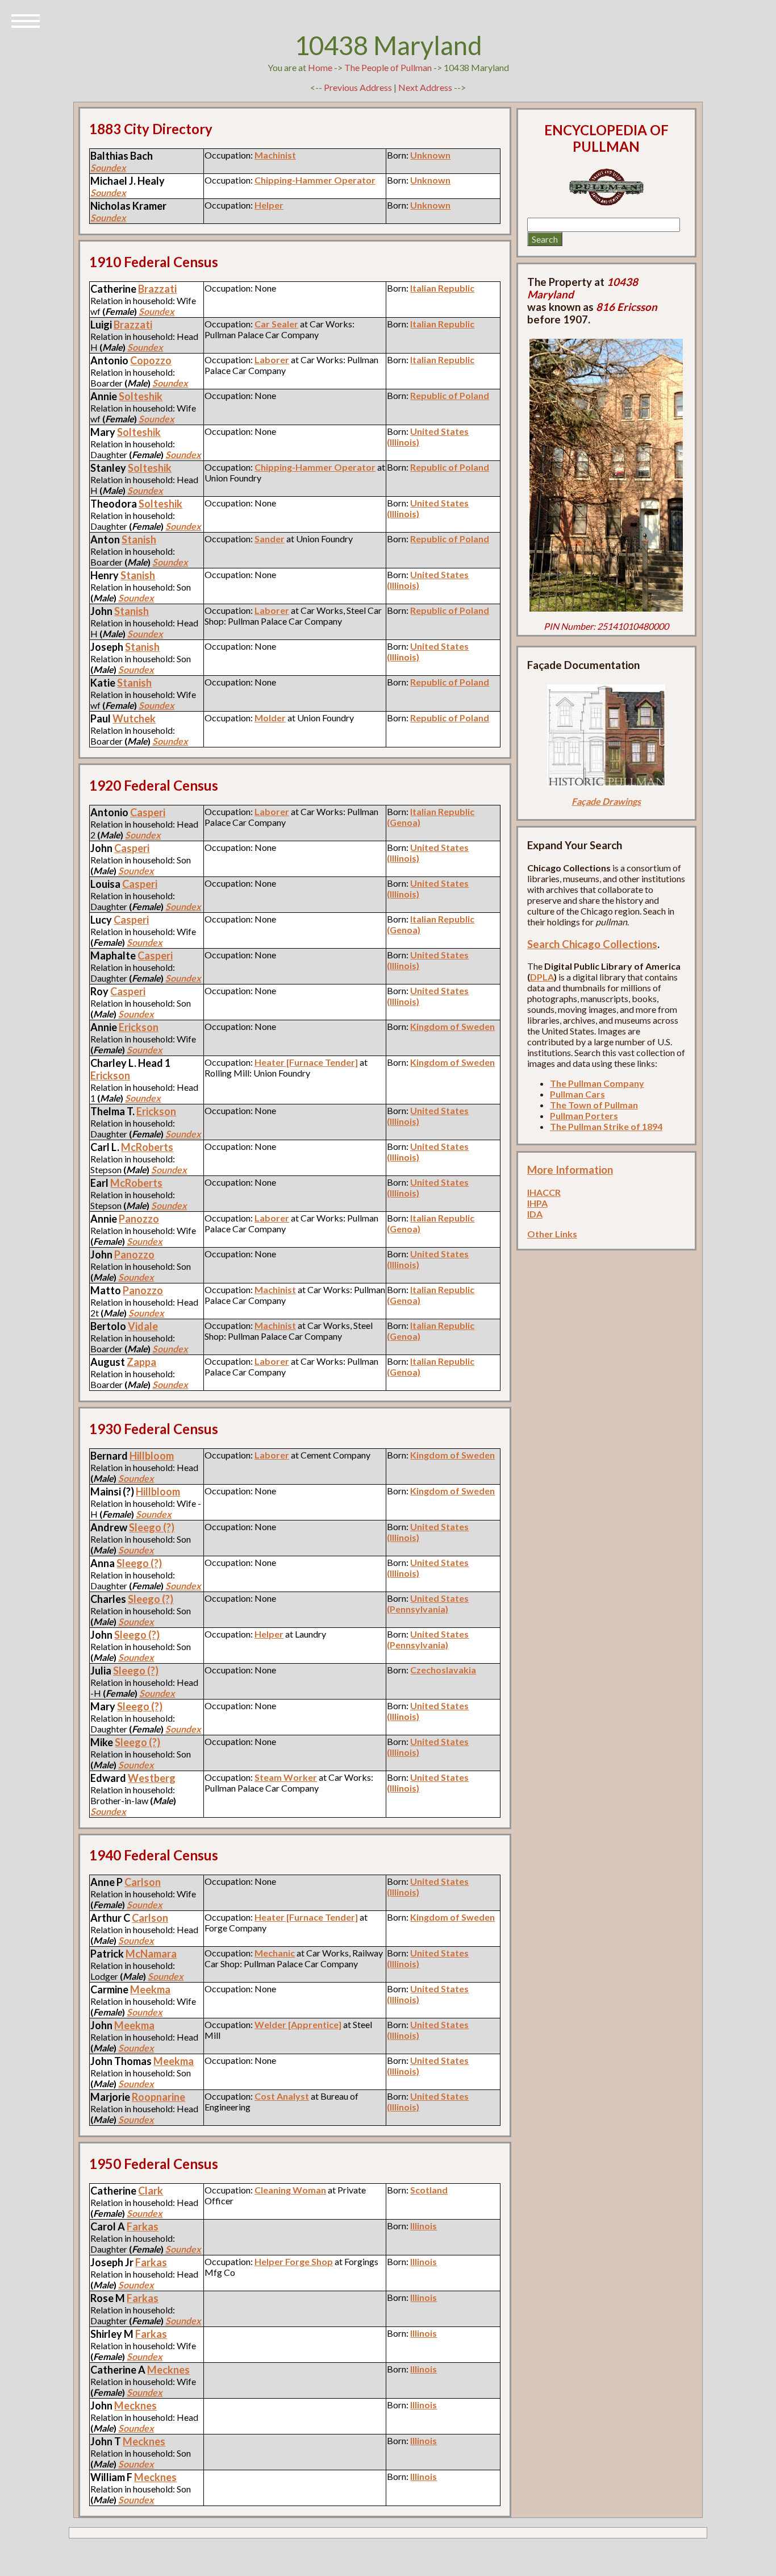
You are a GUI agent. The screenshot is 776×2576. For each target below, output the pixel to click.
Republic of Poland (450, 395)
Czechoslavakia (443, 1670)
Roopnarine (158, 2097)
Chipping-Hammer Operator (315, 180)
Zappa (141, 1362)
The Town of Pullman (594, 1105)
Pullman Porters (584, 1115)
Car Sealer (276, 324)
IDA (535, 1214)
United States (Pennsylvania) (428, 1603)
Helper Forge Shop (294, 2261)
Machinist (275, 155)
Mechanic (275, 1953)
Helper (269, 205)
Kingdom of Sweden (452, 1026)
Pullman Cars (577, 1094)
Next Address (426, 87)
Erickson (139, 1027)
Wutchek (134, 718)
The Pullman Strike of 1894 (606, 1126)
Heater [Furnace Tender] (306, 1062)
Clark (151, 2191)
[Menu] (26, 20)
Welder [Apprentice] (298, 2024)
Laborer (272, 360)
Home (320, 67)
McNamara (151, 1954)
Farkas (143, 2226)
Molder (270, 718)
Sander (270, 539)
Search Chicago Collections (592, 944)
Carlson (143, 1882)
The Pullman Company (597, 1083)
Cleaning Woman (290, 2190)
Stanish (139, 539)
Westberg (152, 1778)
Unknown (430, 155)
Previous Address (358, 87)
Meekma (150, 1989)
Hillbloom (152, 1456)
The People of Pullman (388, 67)
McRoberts (147, 1147)
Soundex (108, 167)
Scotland (429, 2190)
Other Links (552, 1234)
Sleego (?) (152, 1527)
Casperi (148, 812)
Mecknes (168, 2370)
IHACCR (544, 1192)
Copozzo (151, 360)
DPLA (542, 977)
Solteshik (141, 396)
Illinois (424, 2226)
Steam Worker (286, 1777)
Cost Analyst (282, 2096)
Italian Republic (442, 288)
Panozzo (139, 1219)
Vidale (143, 1326)
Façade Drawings (606, 801)
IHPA (537, 1203)
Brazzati (157, 289)
